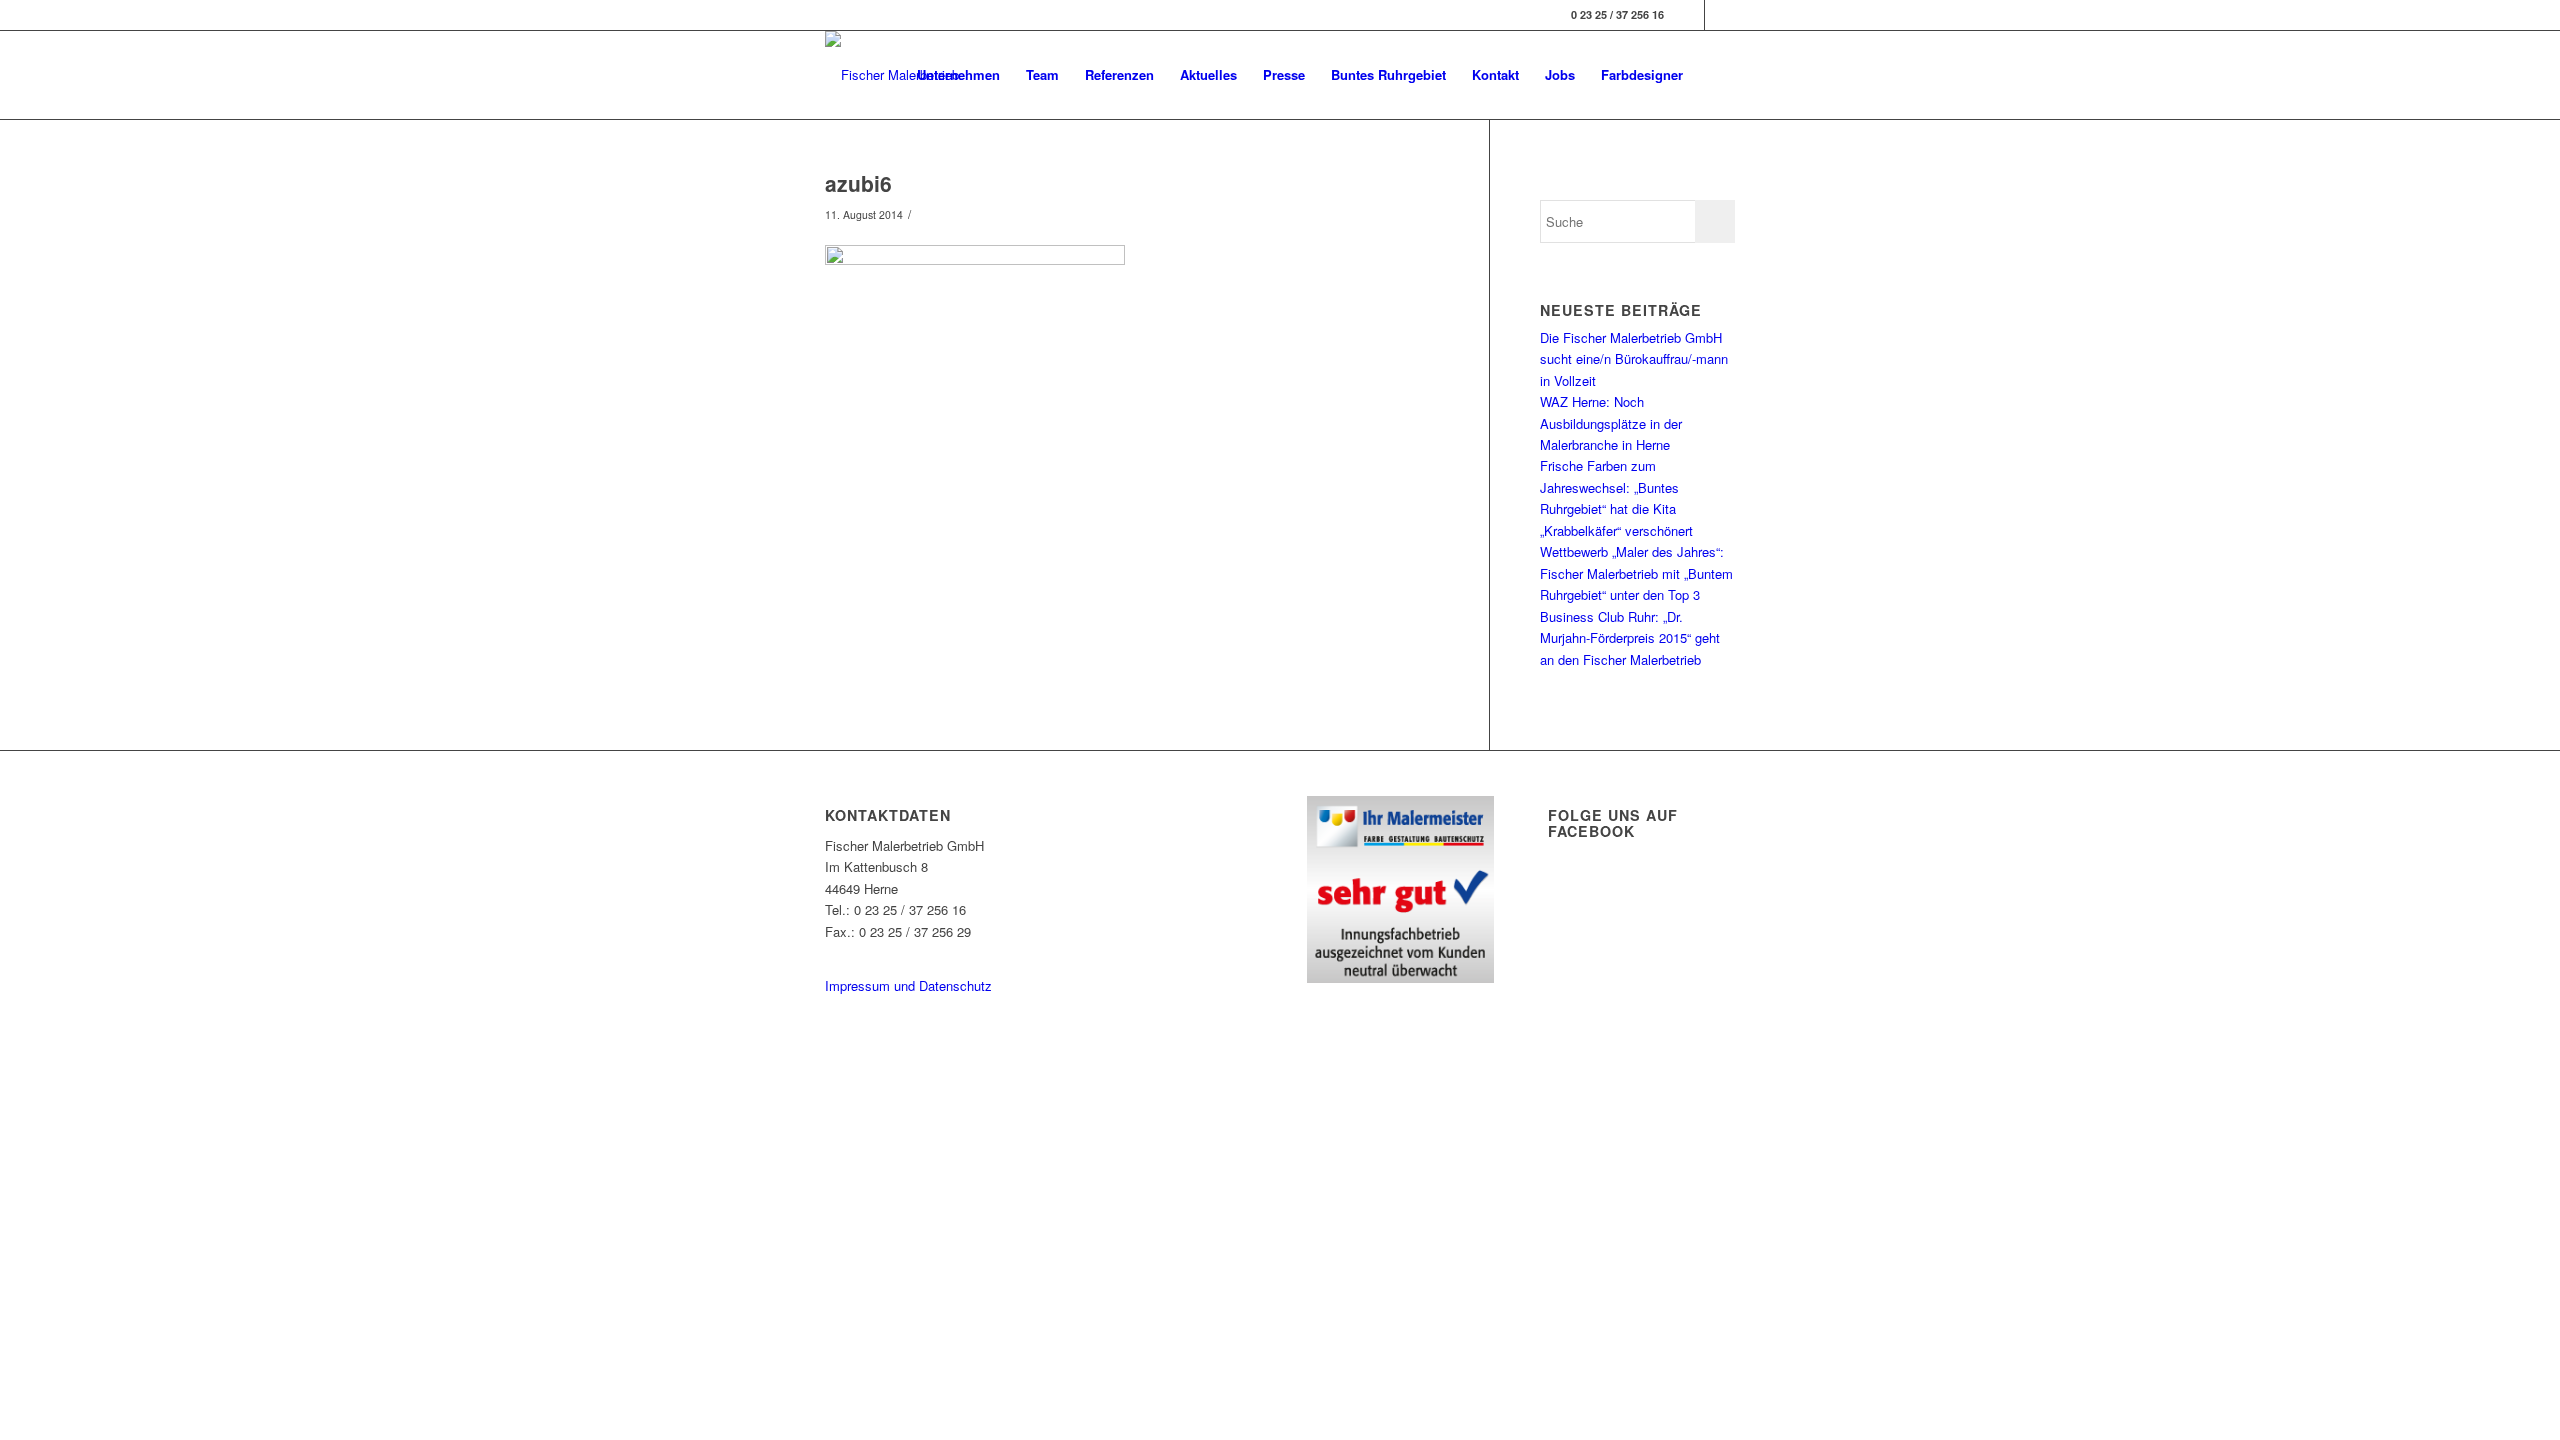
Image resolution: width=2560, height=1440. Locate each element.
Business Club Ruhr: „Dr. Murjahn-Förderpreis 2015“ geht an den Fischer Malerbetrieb (1630, 638)
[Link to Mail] (1720, 15)
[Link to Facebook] (1689, 15)
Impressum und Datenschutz (908, 985)
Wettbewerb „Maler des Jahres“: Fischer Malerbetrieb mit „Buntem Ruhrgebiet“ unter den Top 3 (1636, 573)
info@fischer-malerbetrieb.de (907, 952)
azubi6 (858, 183)
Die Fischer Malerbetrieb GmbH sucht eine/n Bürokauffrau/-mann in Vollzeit (1634, 359)
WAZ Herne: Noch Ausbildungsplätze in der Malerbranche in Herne (1611, 423)
